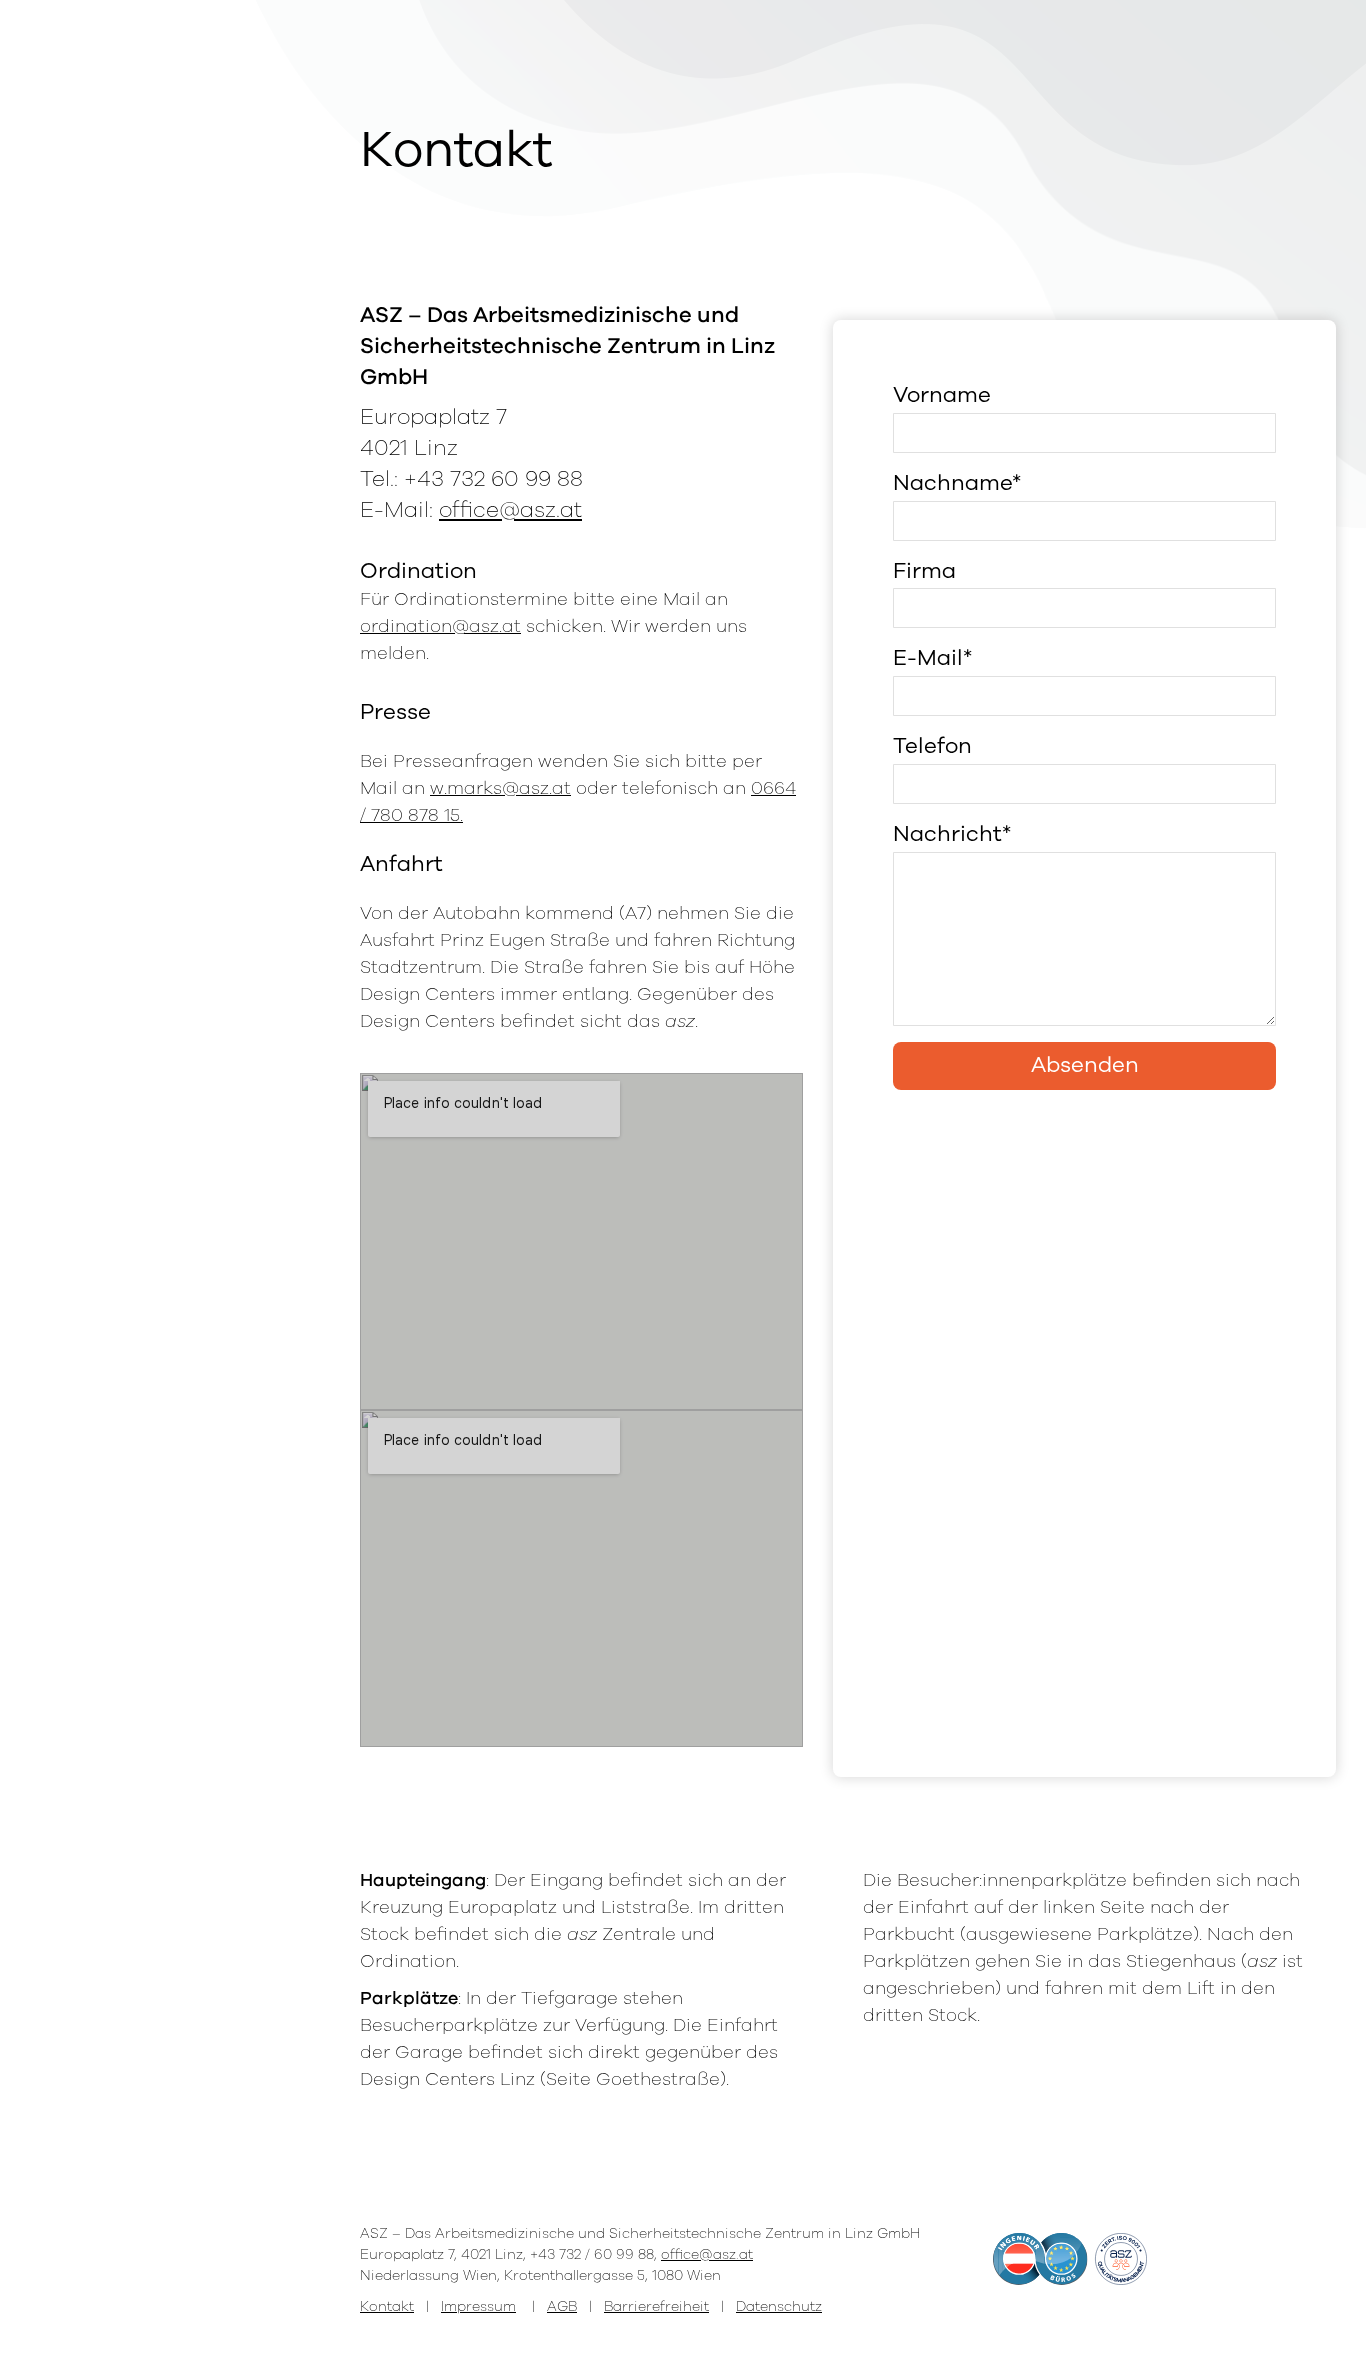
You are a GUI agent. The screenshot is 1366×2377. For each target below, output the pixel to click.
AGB (562, 2306)
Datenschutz (779, 2306)
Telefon (932, 746)
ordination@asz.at (440, 626)
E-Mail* (932, 658)
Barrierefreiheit (656, 2306)
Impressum (478, 2306)
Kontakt (387, 2306)
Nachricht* (952, 834)
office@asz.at (510, 510)
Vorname (942, 395)
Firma (924, 571)
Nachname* (957, 483)
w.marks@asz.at (500, 788)
